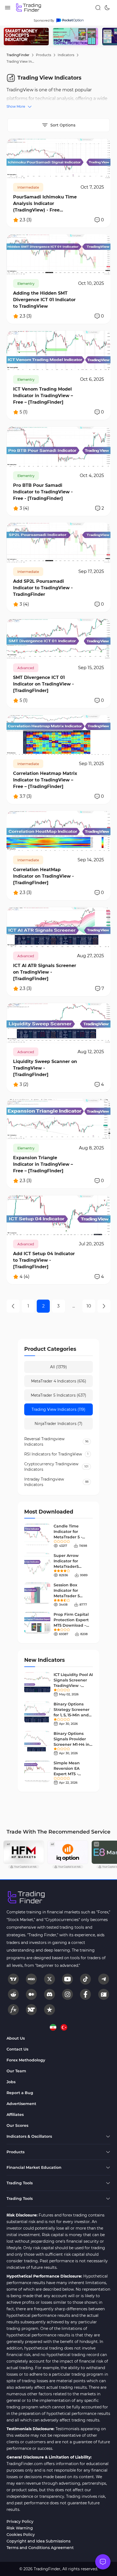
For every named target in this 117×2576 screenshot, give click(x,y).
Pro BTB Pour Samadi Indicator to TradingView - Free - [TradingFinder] (43, 492)
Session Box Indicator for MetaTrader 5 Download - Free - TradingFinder (71, 1596)
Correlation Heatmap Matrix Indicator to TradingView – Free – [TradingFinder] (45, 780)
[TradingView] (13, 1979)
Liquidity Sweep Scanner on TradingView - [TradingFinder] (45, 1068)
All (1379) (59, 1367)
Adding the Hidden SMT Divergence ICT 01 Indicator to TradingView (44, 300)
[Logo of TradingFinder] (29, 8)
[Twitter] (50, 1979)
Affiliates (15, 2115)
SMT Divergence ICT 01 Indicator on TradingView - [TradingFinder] (43, 684)
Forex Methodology (26, 2060)
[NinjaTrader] (31, 2010)
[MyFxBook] (13, 2010)
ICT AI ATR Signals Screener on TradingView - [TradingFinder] (45, 972)
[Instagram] (67, 1994)
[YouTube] (67, 1979)
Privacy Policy (20, 2521)
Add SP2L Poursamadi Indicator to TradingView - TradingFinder (43, 588)
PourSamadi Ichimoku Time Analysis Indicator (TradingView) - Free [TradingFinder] (45, 204)
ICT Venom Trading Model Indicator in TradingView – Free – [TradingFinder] (43, 396)
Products (44, 55)
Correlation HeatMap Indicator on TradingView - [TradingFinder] (43, 876)
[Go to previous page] (13, 1306)
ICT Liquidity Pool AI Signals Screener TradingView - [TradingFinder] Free (73, 1686)
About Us (16, 2038)
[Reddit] (13, 1994)
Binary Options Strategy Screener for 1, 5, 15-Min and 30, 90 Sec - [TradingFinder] (72, 1715)
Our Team (16, 2071)
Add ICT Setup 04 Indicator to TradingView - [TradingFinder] (44, 1260)
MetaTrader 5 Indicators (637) (59, 1395)
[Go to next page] (104, 1306)
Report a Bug (20, 2093)
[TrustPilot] (50, 2010)
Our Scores (17, 2125)
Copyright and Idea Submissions (39, 2541)
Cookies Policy (21, 2535)
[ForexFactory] (104, 1994)
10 (89, 1306)
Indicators (66, 55)
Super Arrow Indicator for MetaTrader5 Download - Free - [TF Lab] (71, 1566)
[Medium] (31, 1994)
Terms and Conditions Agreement (40, 2548)
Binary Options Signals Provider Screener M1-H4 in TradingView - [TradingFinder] (72, 1744)
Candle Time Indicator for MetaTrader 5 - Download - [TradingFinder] (69, 1537)
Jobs (11, 2082)
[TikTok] (85, 1979)
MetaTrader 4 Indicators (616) (59, 1381)
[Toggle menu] (103, 2562)
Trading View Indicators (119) (59, 1409)
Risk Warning (20, 2528)
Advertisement (21, 2104)
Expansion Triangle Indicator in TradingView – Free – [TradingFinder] (43, 1164)
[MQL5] (31, 1979)
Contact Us (17, 2049)
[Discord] (50, 1994)
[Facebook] (85, 1994)
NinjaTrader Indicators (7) (59, 1424)
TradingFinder (18, 55)
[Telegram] (104, 1979)
